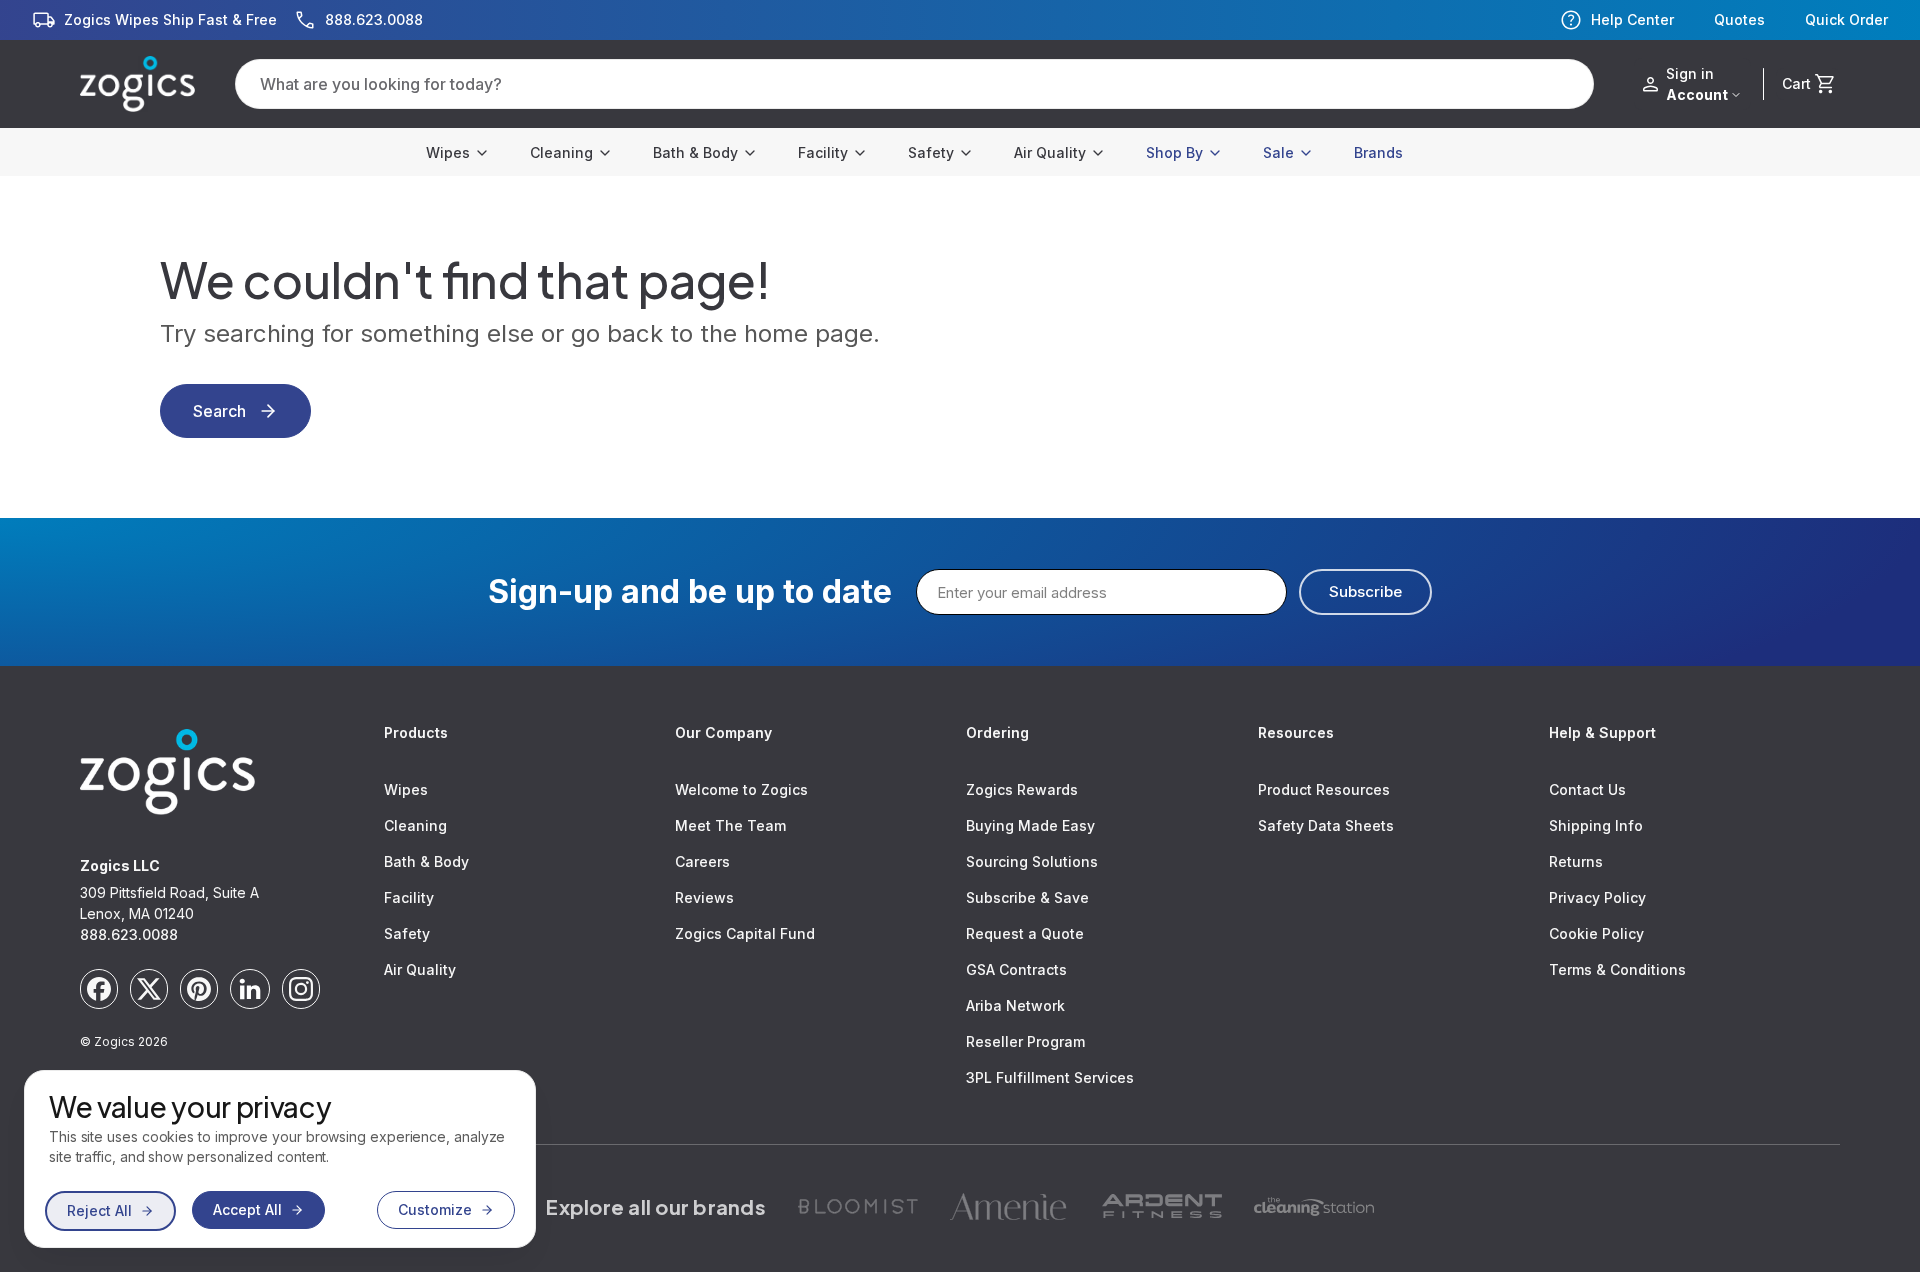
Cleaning (561, 152)
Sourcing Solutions (1032, 861)
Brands (1378, 152)
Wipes (448, 152)
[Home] (137, 84)
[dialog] (280, 1159)
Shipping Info (1596, 825)
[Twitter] (149, 989)
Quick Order (1846, 20)
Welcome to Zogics (741, 789)
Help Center (1632, 19)
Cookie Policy (1596, 933)
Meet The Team (730, 825)
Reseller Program (1025, 1041)
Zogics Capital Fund (745, 933)
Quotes (1739, 20)
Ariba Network (1015, 1005)
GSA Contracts (1016, 969)
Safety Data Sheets (1326, 825)
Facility (823, 152)
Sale (1278, 152)
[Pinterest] (199, 989)
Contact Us (1587, 789)
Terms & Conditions (1617, 969)
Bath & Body (695, 152)
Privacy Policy (1597, 897)
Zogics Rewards (1022, 789)
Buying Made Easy (1030, 825)
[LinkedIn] (250, 989)
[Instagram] (301, 989)
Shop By (1174, 152)
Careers (702, 861)
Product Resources (1324, 789)
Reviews (704, 897)
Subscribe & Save (1027, 897)
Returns (1576, 861)
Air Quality (1050, 152)
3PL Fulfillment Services (1050, 1077)
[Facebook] (99, 989)
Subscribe (1365, 591)
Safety (931, 152)
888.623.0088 (129, 934)
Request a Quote (1025, 933)
